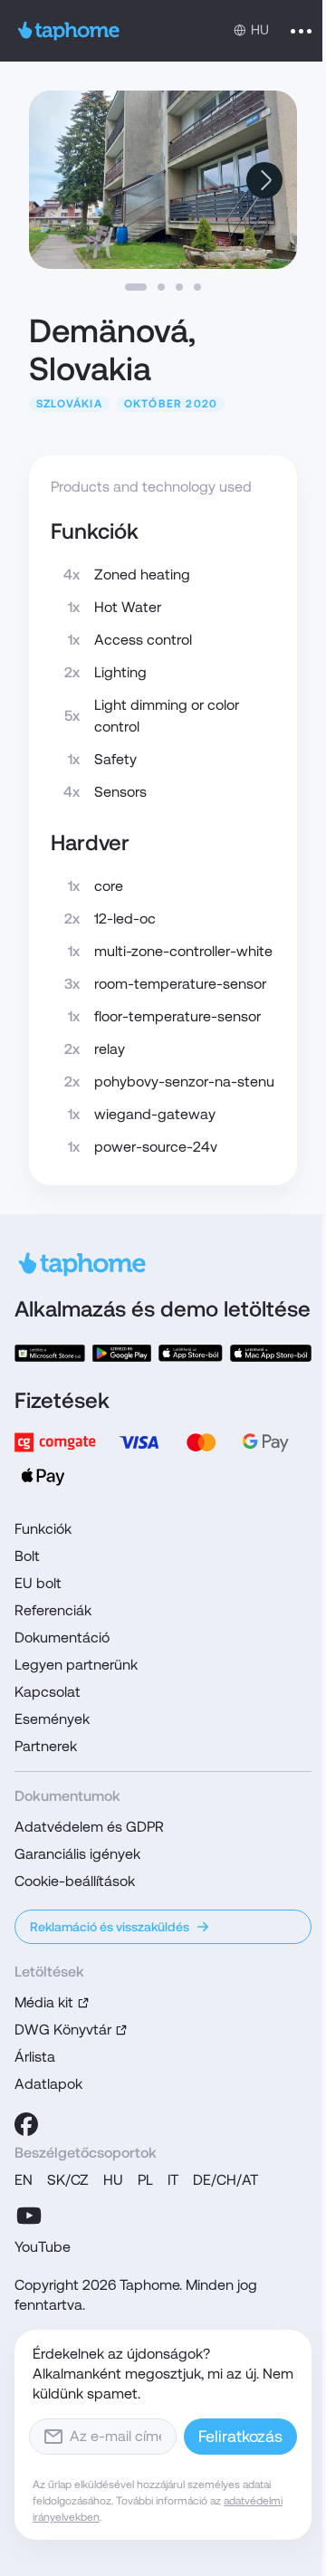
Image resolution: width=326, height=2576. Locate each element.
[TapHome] (69, 31)
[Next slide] (264, 180)
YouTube (43, 2247)
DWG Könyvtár (63, 2030)
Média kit (44, 2002)
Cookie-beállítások (75, 1881)
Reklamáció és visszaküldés (110, 1927)
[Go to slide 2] (161, 287)
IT (173, 2180)
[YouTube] (29, 2216)
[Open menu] (301, 31)
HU (113, 2180)
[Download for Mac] (271, 1353)
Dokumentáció (62, 1638)
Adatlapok (48, 2084)
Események (52, 1719)
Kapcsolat (48, 1692)
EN (24, 2180)
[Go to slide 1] (136, 287)
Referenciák (53, 1610)
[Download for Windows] (50, 1353)
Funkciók (43, 1529)
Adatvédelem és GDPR (89, 1827)
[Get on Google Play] (122, 1353)
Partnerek (46, 1746)
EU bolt (38, 1583)
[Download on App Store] (191, 1353)
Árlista (35, 2057)
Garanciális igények (77, 1854)
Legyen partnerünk (76, 1665)
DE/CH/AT (225, 2180)
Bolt (27, 1556)
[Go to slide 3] (179, 287)
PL (145, 2180)
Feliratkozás (240, 2436)
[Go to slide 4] (197, 287)
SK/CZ (68, 2180)
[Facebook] (26, 2124)
